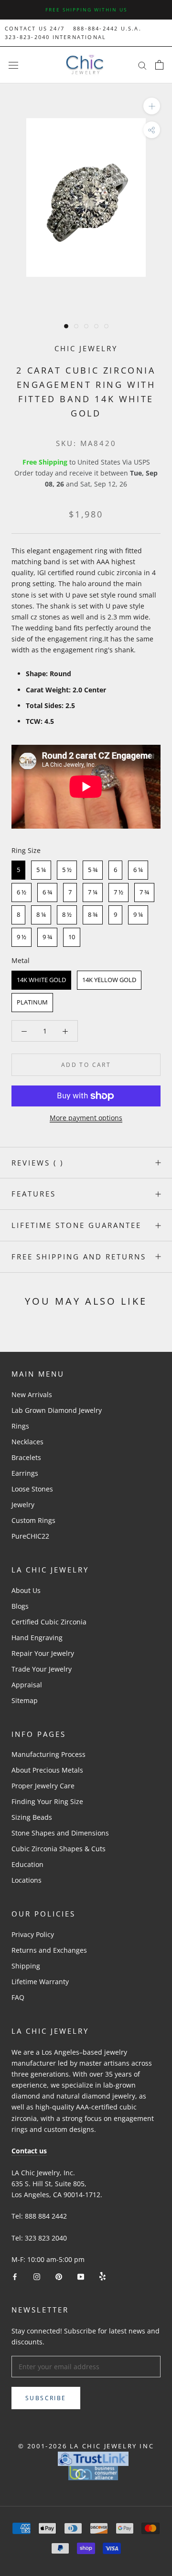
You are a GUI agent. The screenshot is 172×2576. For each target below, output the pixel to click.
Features (34, 1194)
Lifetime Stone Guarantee (76, 1225)
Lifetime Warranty (40, 1982)
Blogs (20, 1606)
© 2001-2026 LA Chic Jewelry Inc (86, 2446)
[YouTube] (81, 2276)
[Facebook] (15, 2276)
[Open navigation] (13, 65)
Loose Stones (32, 1489)
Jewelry (23, 1505)
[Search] (142, 65)
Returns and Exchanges (49, 1950)
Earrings (25, 1473)
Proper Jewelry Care (43, 1786)
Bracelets (26, 1457)
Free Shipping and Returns (79, 1257)
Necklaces (27, 1442)
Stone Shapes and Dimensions (60, 1833)
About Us (26, 1590)
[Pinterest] (59, 2276)
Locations (27, 1880)
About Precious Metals (47, 1770)
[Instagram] (37, 2276)
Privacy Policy (33, 1934)
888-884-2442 (96, 28)
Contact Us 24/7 (35, 28)
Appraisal (27, 1685)
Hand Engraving (37, 1638)
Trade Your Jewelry (42, 1669)
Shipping (26, 1966)
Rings (20, 1426)
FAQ (18, 1997)
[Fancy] (102, 2276)
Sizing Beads (32, 1817)
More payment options (86, 1118)
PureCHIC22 (30, 1536)
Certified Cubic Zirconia (49, 1622)
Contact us (29, 2151)
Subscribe (46, 2398)
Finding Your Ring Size (47, 1801)
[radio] (18, 870)
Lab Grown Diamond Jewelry (57, 1410)
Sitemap (25, 1700)
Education (27, 1864)
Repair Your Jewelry (43, 1653)
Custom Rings (33, 1520)
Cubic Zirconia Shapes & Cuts (59, 1849)
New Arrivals (32, 1394)
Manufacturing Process (48, 1754)
